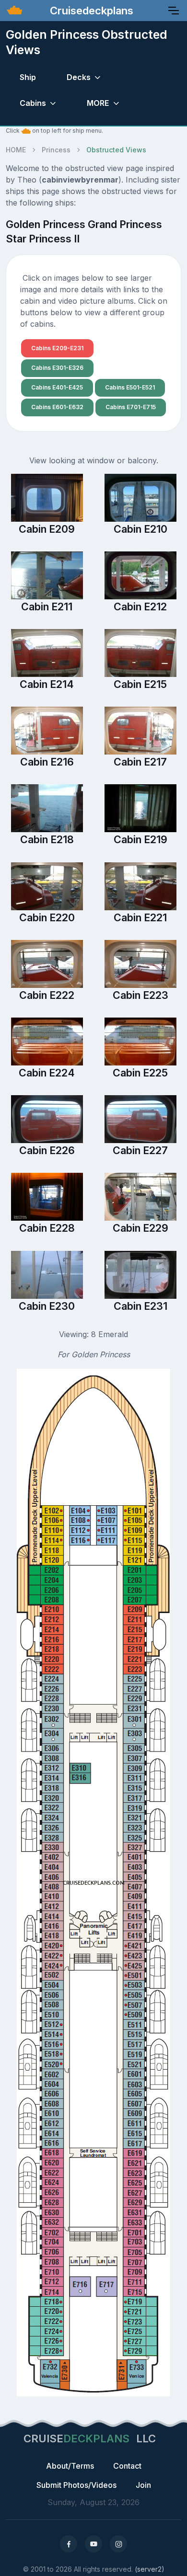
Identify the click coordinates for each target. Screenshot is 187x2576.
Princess (56, 150)
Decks (79, 77)
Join (143, 2485)
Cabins (33, 103)
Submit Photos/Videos (76, 2485)
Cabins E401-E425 (57, 387)
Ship (28, 77)
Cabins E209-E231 (57, 348)
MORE (98, 103)
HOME (16, 150)
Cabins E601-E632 (57, 407)
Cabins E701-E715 (131, 407)
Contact (127, 2466)
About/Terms (70, 2466)
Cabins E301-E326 (57, 368)
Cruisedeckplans (90, 11)
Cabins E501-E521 (130, 387)
